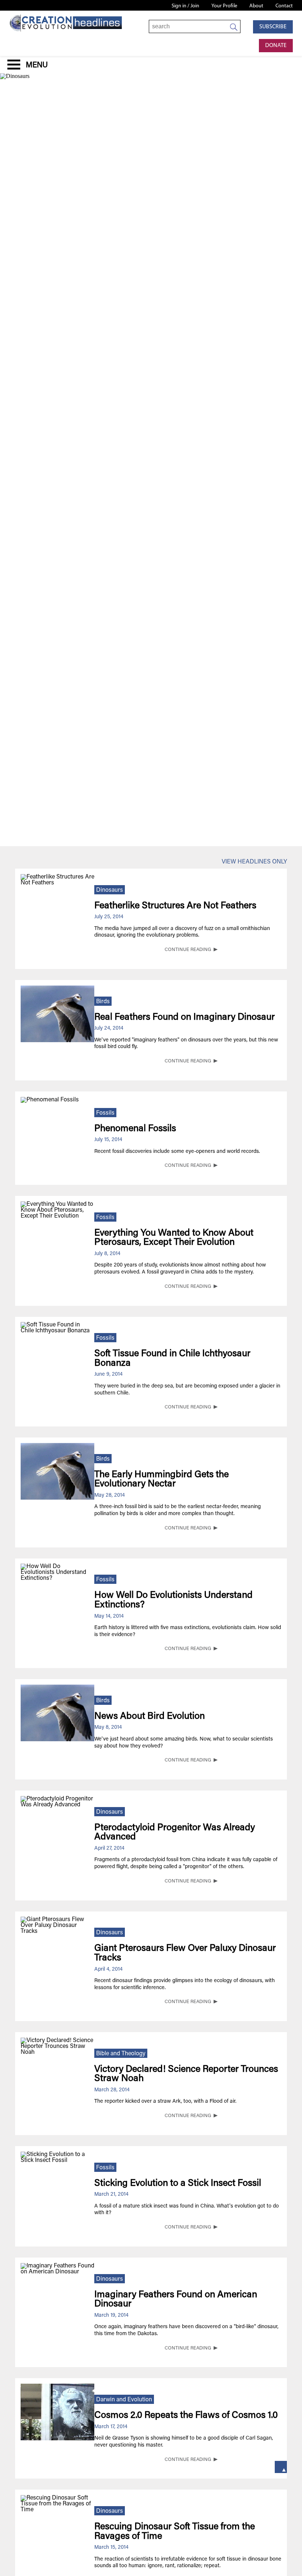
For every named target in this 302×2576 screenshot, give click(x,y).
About (256, 6)
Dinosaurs (110, 890)
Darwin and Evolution (124, 2400)
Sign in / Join (185, 6)
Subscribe (273, 27)
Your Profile (224, 6)
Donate (276, 46)
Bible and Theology (121, 2054)
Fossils (105, 1113)
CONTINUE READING (188, 950)
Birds (103, 1002)
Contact (284, 6)
